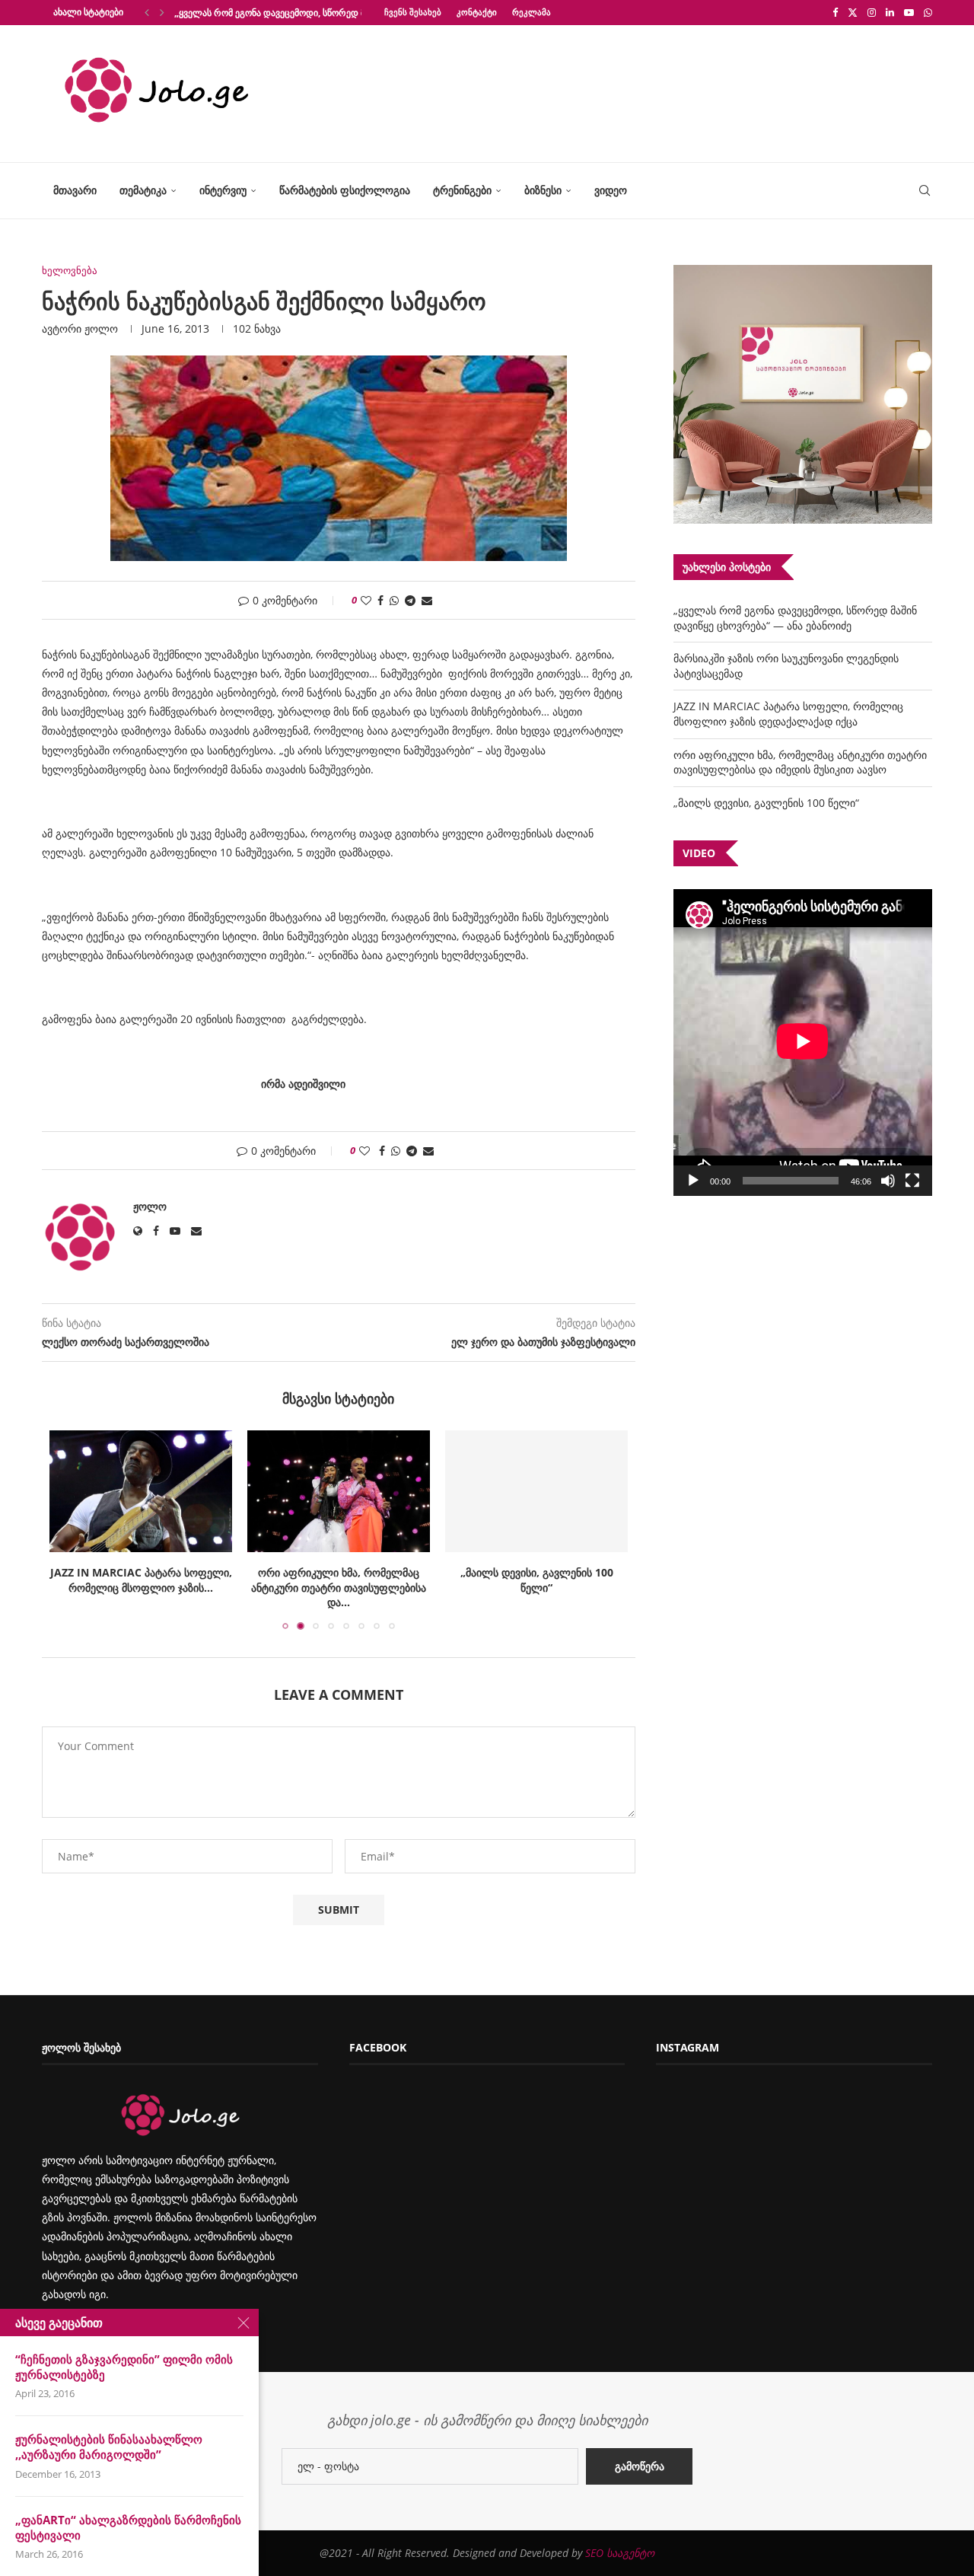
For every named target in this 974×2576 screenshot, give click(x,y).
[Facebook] (835, 12)
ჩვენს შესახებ (413, 12)
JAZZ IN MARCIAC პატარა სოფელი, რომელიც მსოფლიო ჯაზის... (141, 1580)
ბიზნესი (543, 190)
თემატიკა (143, 190)
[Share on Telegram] (410, 600)
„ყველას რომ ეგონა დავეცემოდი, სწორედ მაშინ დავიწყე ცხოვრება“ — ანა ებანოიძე (795, 618)
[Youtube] (909, 12)
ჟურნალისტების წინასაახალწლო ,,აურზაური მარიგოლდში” (109, 2447)
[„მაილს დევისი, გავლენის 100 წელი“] (536, 1491)
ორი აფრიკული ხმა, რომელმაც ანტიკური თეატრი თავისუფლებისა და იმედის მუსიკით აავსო (800, 762)
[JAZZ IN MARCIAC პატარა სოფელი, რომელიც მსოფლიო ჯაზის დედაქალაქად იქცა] (141, 1491)
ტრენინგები (462, 190)
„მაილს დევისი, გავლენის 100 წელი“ (537, 1580)
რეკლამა (532, 12)
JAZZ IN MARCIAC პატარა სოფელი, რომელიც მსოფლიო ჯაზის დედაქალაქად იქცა (788, 714)
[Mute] (888, 1181)
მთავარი (75, 190)
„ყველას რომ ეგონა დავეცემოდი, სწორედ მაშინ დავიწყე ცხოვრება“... (325, 13)
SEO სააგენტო (620, 2553)
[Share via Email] (427, 600)
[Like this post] (366, 600)
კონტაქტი (477, 12)
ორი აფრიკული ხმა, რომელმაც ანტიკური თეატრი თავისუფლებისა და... (339, 1587)
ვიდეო (611, 190)
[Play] (693, 1181)
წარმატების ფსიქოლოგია (345, 190)
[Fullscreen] (912, 1181)
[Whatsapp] (928, 12)
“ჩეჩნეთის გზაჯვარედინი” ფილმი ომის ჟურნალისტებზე (124, 2367)
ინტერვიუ (223, 190)
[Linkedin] (890, 12)
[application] (803, 1043)
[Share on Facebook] (380, 600)
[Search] (925, 191)
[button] (147, 12)
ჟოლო (101, 328)
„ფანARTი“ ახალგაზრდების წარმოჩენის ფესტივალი (128, 2527)
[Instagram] (872, 12)
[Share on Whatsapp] (394, 600)
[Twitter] (853, 12)
